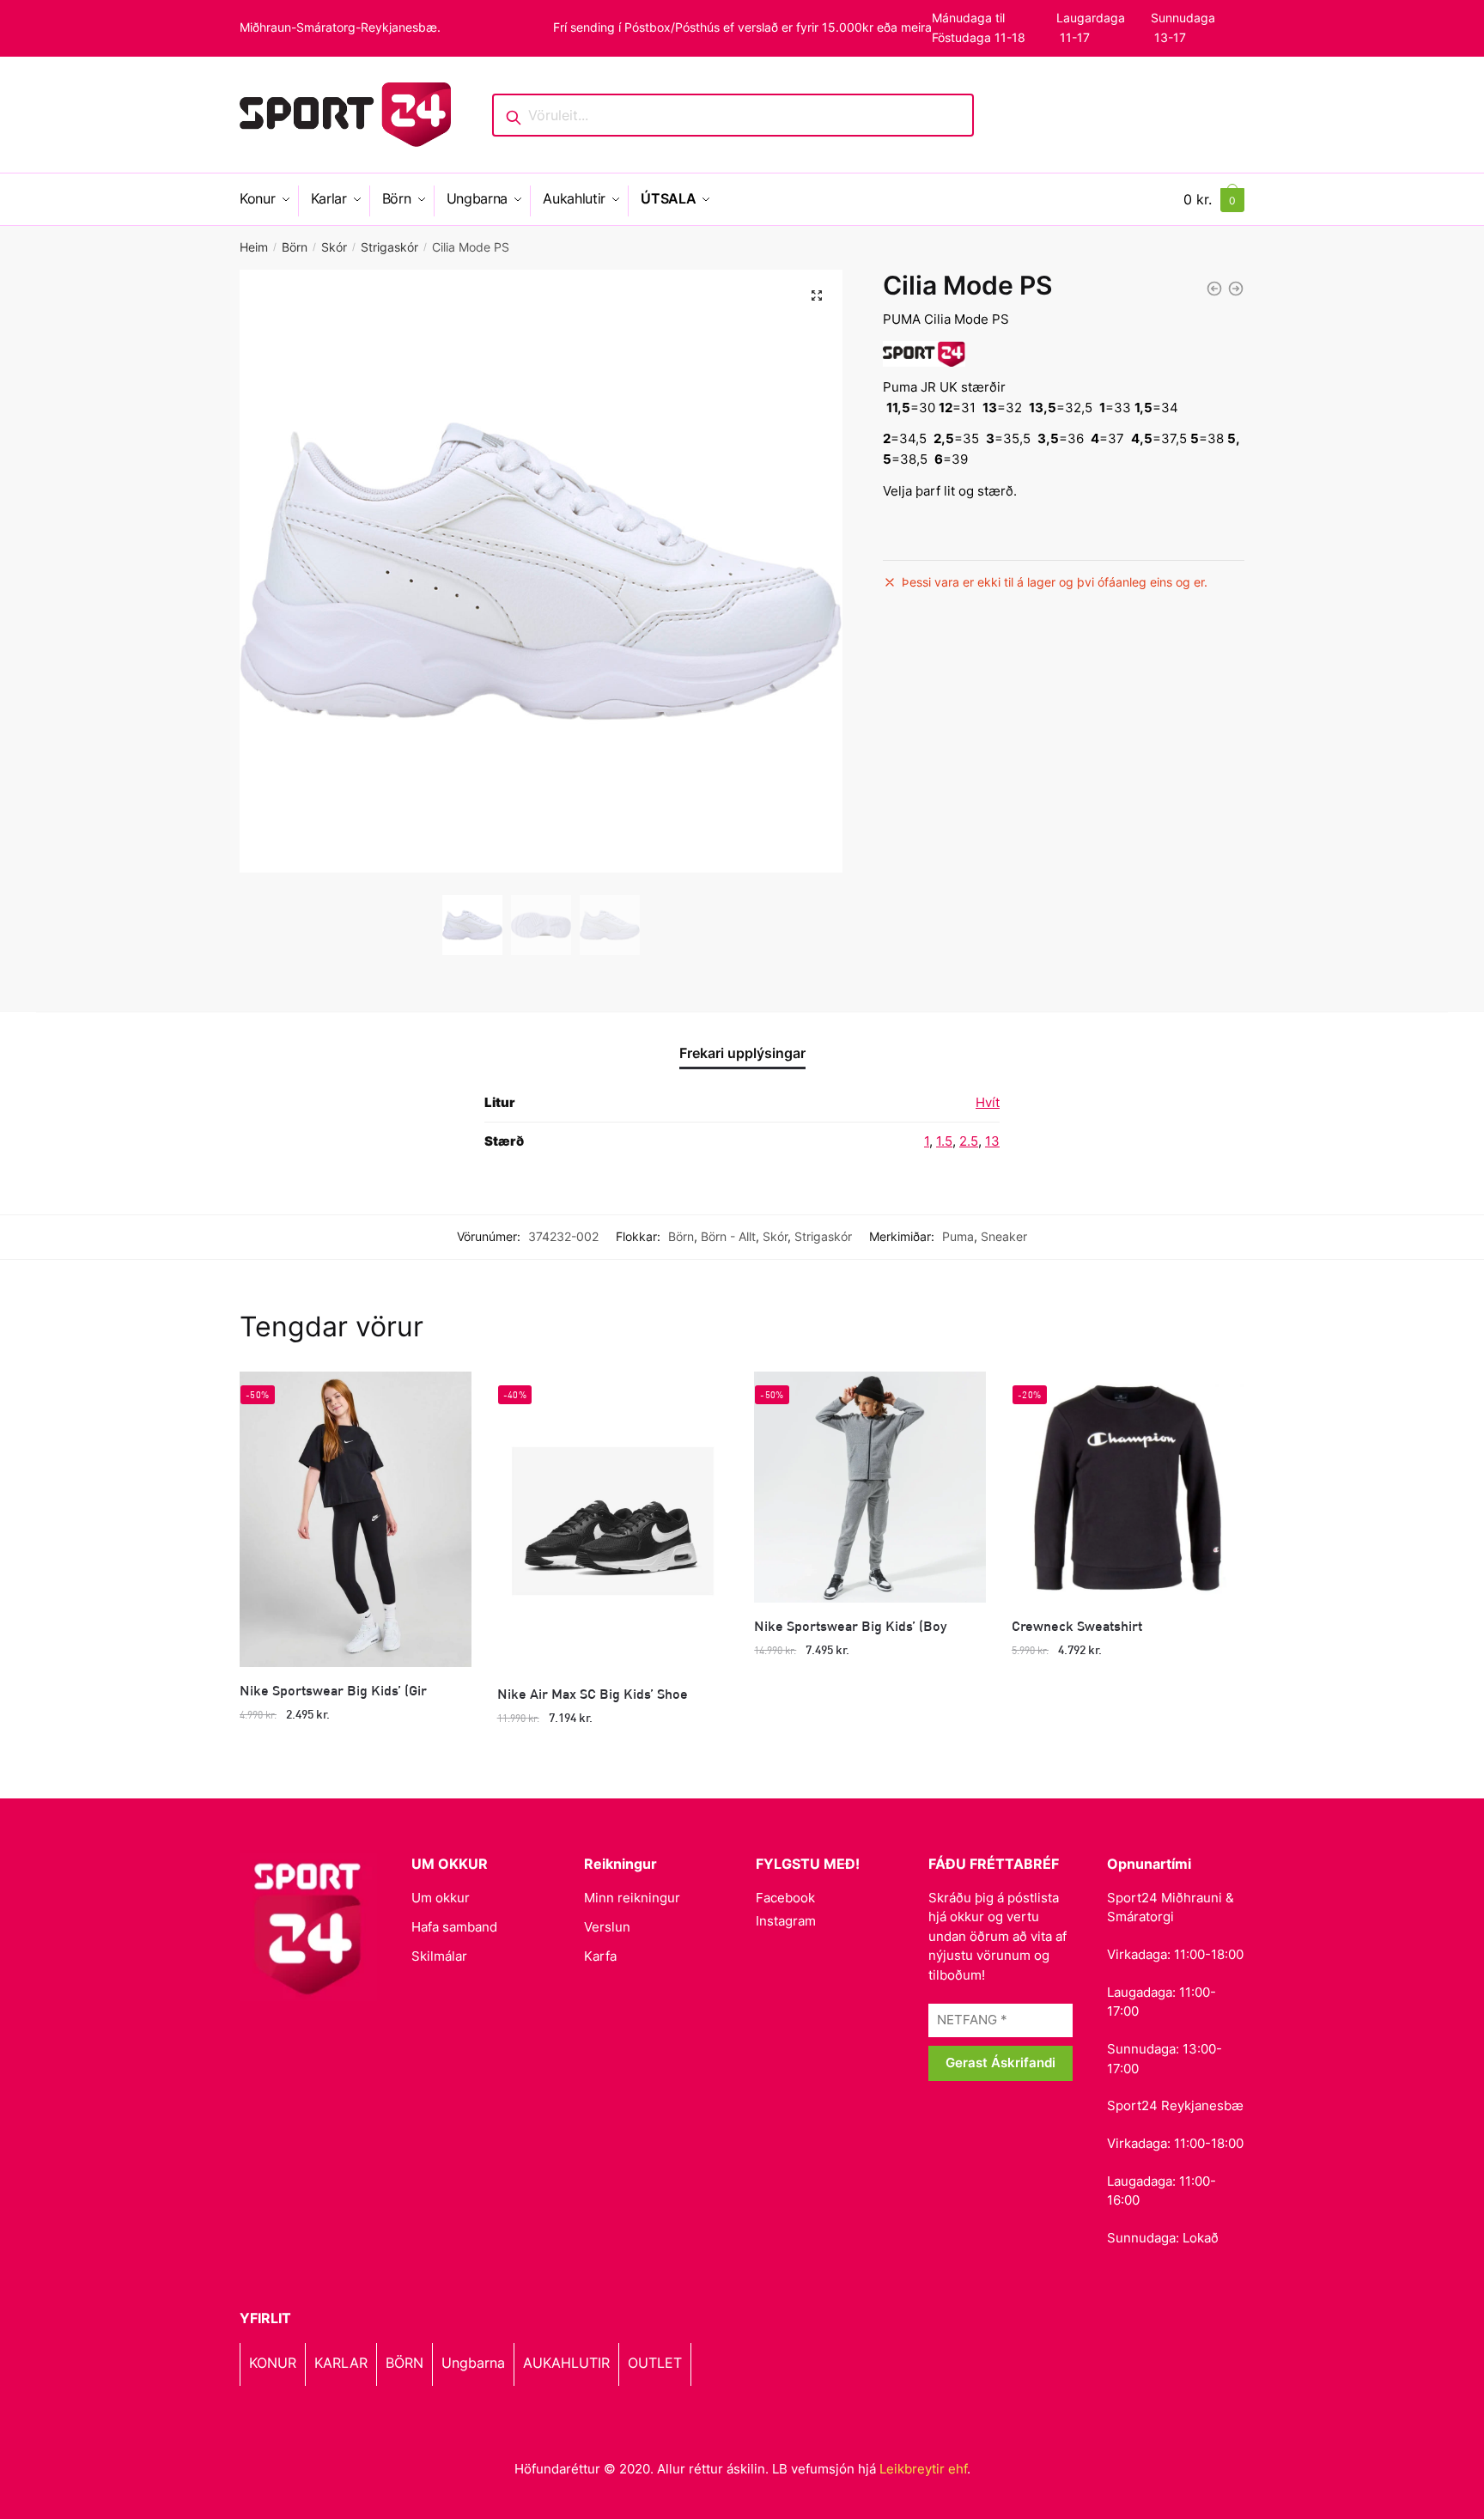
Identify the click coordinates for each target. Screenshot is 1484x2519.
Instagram (786, 1921)
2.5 (969, 1141)
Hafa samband (454, 1927)
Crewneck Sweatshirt (1077, 1625)
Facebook (785, 1898)
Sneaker (1004, 1236)
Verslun (607, 1927)
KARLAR (341, 2363)
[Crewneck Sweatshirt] (1128, 1488)
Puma (958, 1236)
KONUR (273, 2363)
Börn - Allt (728, 1236)
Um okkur (441, 1898)
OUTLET (655, 2363)
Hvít (988, 1102)
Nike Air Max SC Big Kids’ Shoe (593, 1693)
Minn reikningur (632, 1898)
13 (992, 1141)
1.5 (944, 1141)
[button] (817, 295)
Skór (334, 247)
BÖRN (404, 2363)
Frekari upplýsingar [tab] (742, 1053)
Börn (295, 247)
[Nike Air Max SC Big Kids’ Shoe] (613, 1521)
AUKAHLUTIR (566, 2363)
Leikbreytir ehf (923, 2469)
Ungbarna (473, 2363)
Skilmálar (439, 1956)
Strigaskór (389, 247)
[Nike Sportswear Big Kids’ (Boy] (870, 1488)
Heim (254, 247)
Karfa (600, 1956)
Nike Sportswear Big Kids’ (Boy (850, 1625)
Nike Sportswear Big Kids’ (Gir (333, 1690)
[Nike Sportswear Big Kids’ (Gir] (356, 1519)
